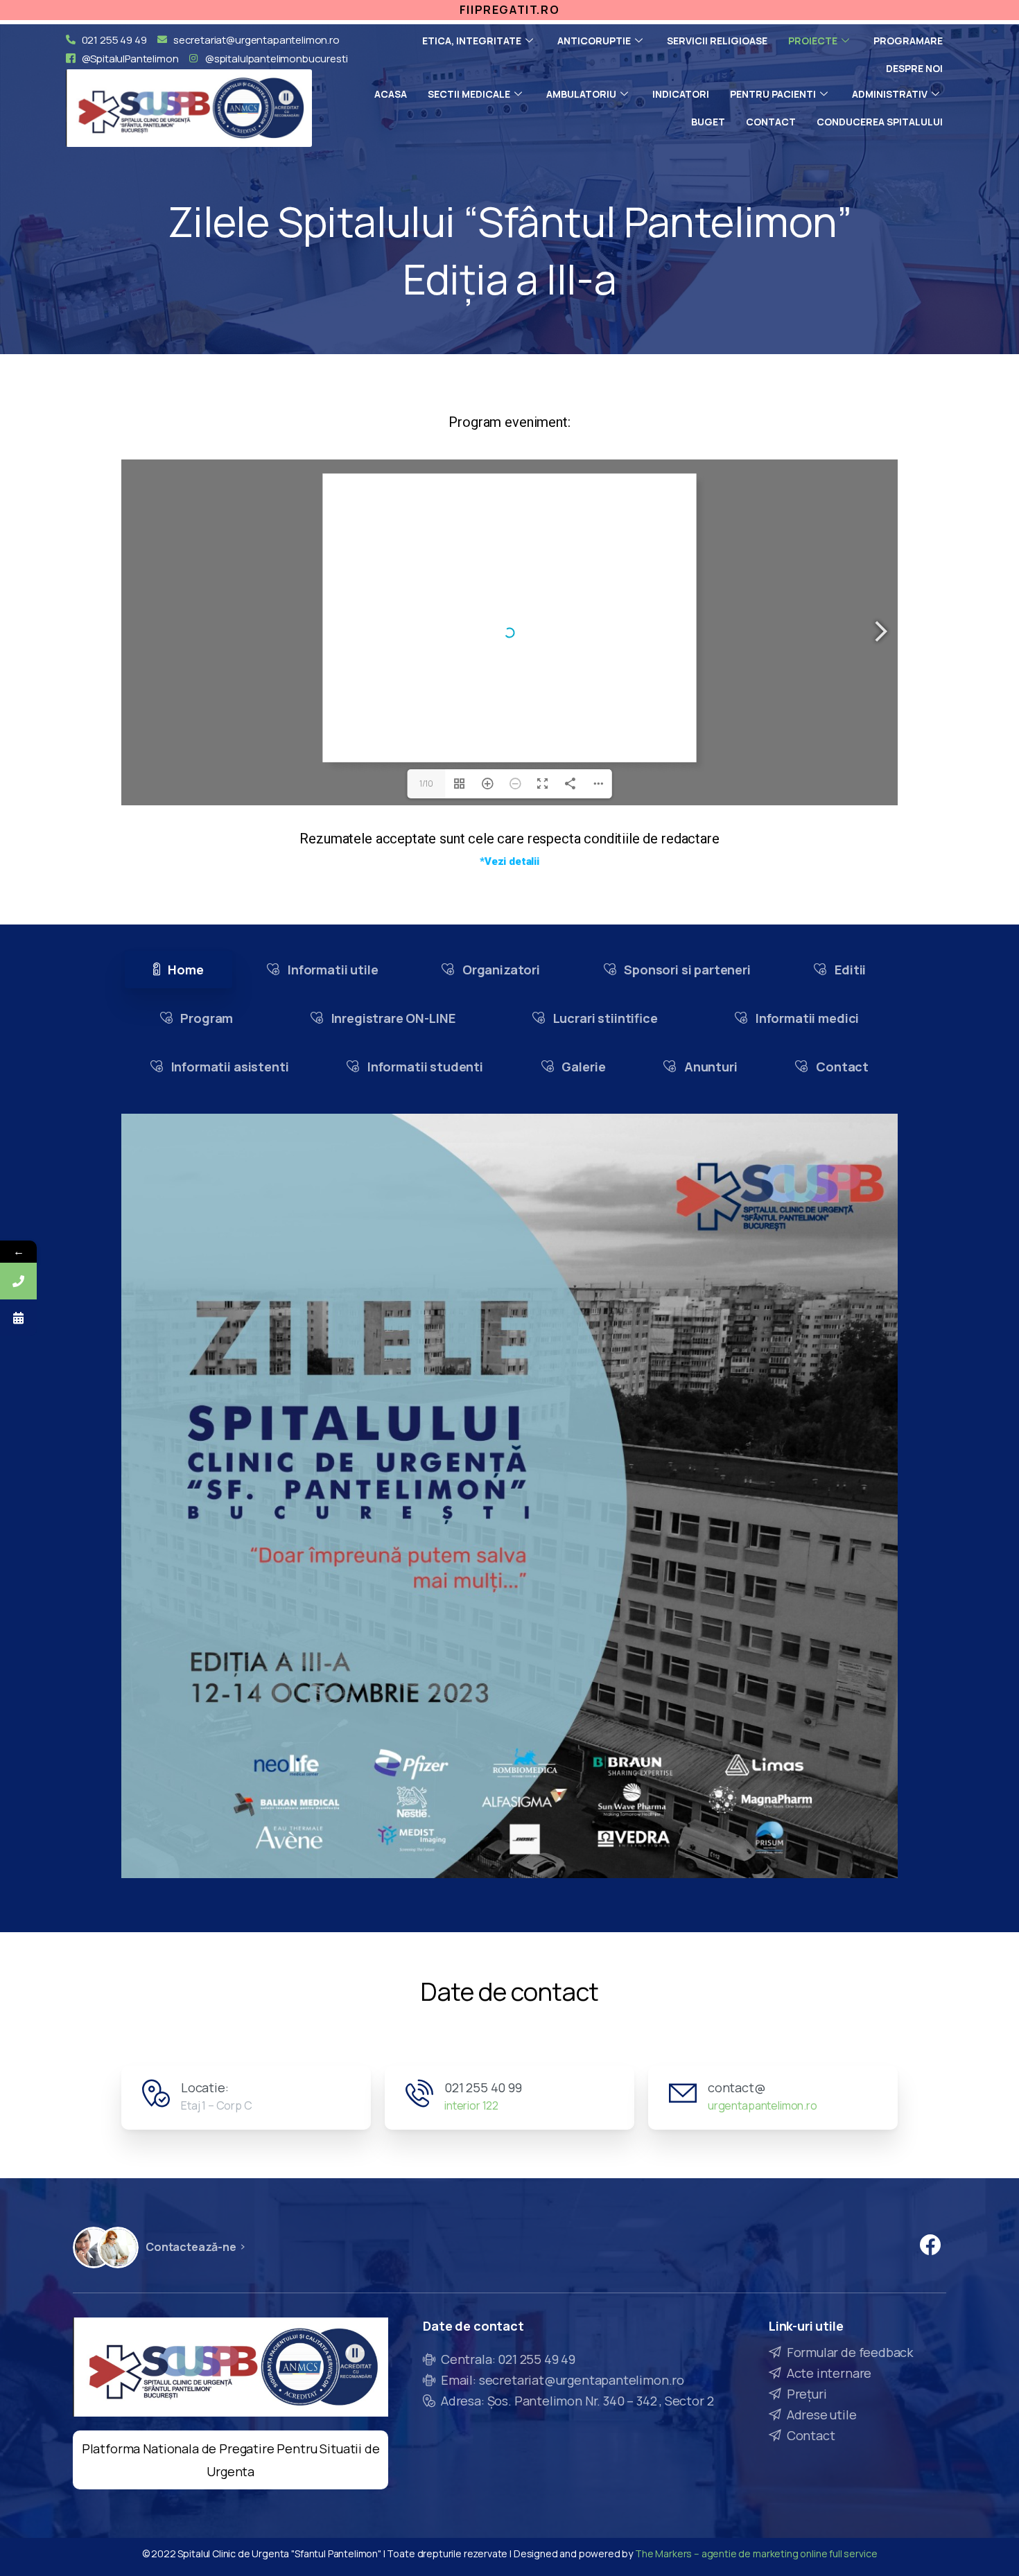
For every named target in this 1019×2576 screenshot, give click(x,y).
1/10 (426, 783)
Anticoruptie (594, 41)
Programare (908, 41)
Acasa (391, 94)
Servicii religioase (717, 41)
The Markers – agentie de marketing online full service (756, 2553)
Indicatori (681, 94)
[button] (509, 862)
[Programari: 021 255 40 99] (18, 1281)
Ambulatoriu (581, 94)
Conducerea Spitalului (880, 122)
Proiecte (813, 41)
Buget (708, 122)
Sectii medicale (469, 94)
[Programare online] (18, 1318)
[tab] (178, 970)
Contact (771, 122)
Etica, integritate (472, 41)
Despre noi (914, 68)
